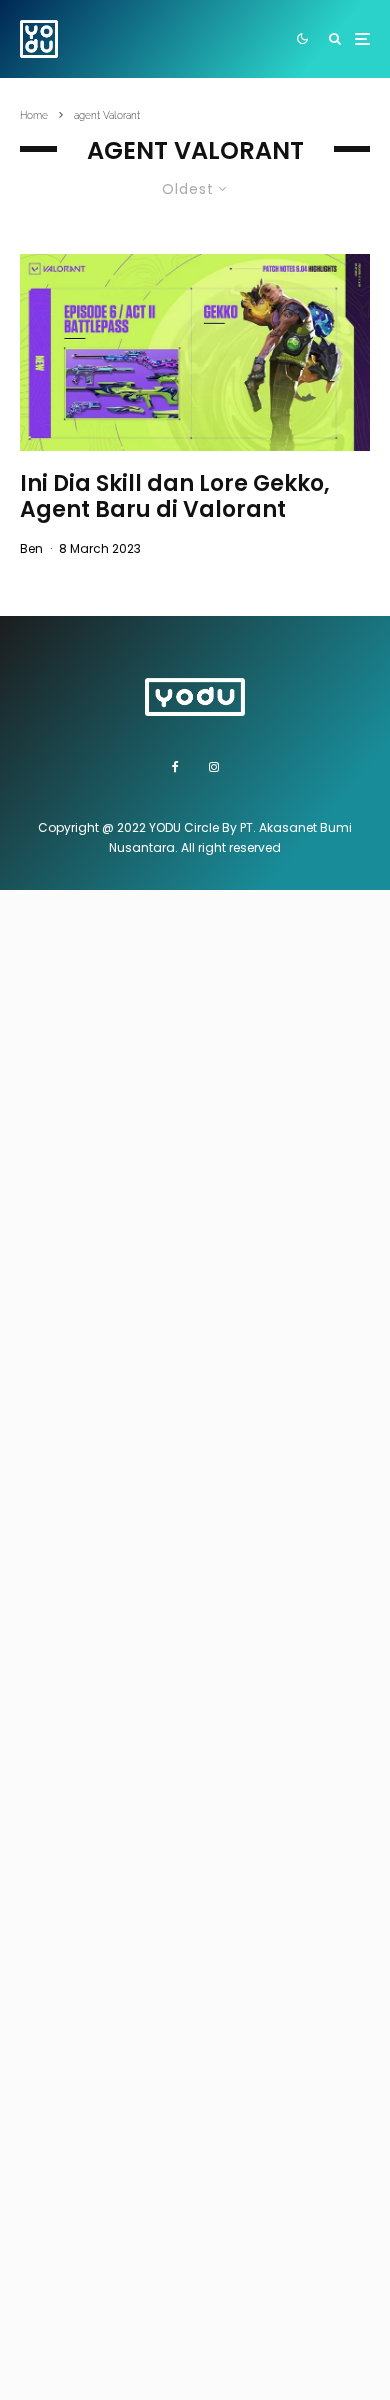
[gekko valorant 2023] (195, 352)
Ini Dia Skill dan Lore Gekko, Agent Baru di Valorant (175, 497)
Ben (31, 548)
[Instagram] (214, 767)
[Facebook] (175, 767)
